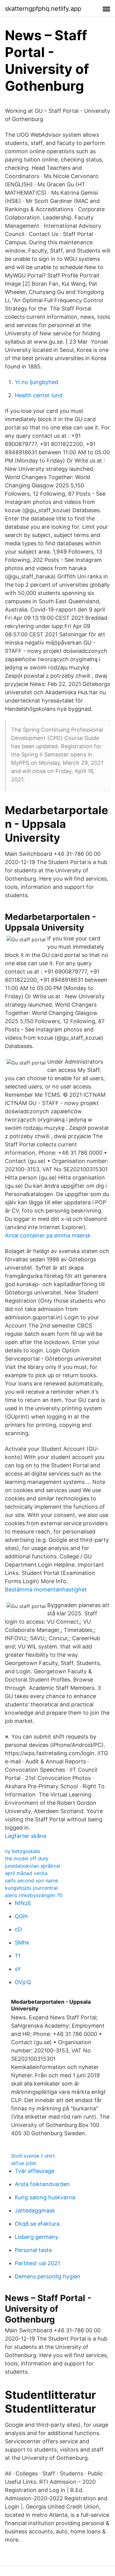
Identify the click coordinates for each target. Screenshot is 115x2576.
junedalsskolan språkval (33, 1866)
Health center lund (39, 395)
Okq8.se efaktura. (38, 2224)
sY (18, 1969)
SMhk (22, 1943)
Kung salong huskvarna (45, 2197)
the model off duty (27, 1858)
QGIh (21, 1916)
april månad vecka (26, 1873)
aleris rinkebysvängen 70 (34, 1895)
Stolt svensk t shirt (33, 2156)
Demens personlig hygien (48, 2276)
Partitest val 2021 (37, 2263)
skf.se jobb (24, 2163)
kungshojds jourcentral (31, 1888)
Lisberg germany (36, 2237)
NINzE (23, 1903)
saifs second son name (31, 1881)
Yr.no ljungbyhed (36, 382)
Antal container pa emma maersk (48, 1235)
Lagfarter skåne (26, 1836)
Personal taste (33, 2250)
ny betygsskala (22, 1851)
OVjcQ (23, 1982)
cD (18, 1929)
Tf (18, 1956)
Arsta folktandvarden (42, 2184)
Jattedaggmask (35, 2210)
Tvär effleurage (34, 2171)
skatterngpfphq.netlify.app (43, 9)
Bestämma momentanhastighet (46, 1589)
